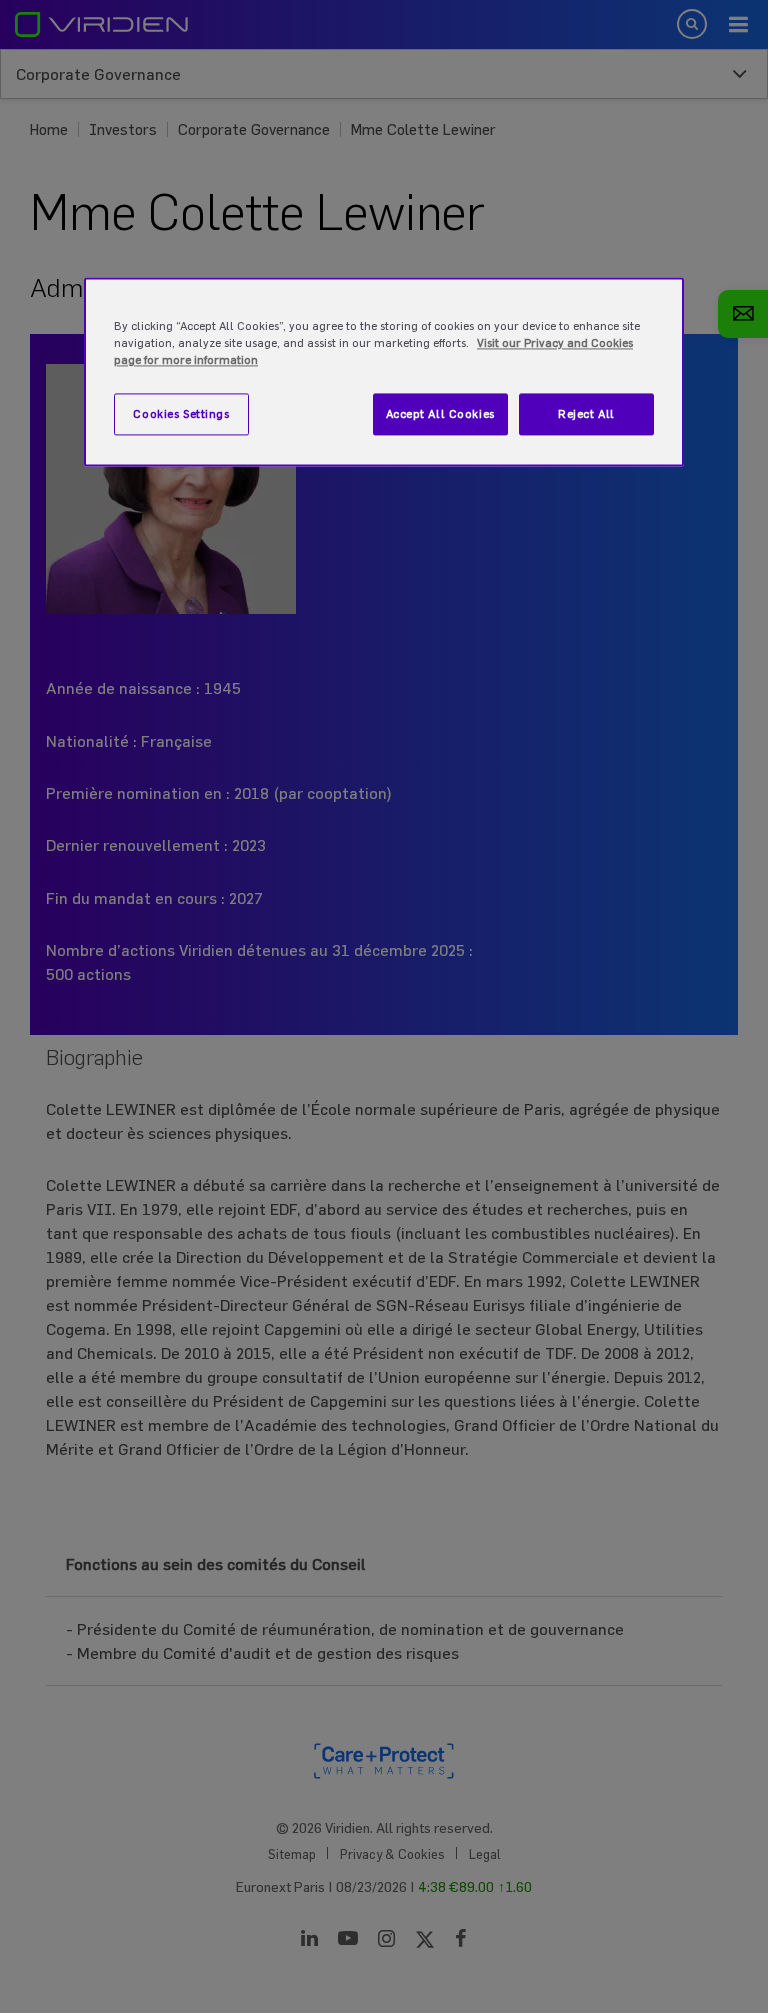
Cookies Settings (181, 414)
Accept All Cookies (440, 414)
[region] (384, 371)
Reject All (586, 414)
